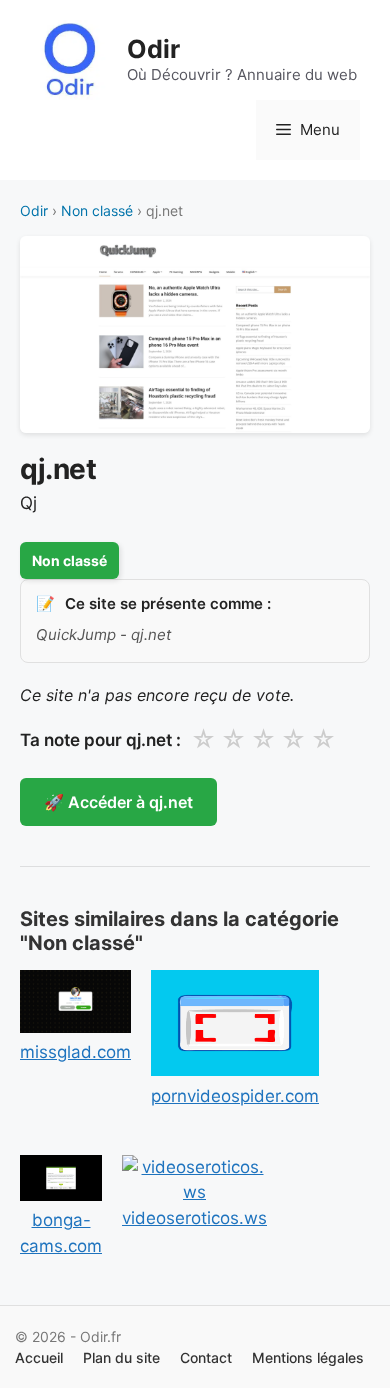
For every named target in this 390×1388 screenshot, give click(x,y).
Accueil (39, 1357)
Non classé (97, 210)
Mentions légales (308, 1357)
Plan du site (121, 1357)
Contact (206, 1357)
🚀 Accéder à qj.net (118, 802)
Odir (153, 49)
